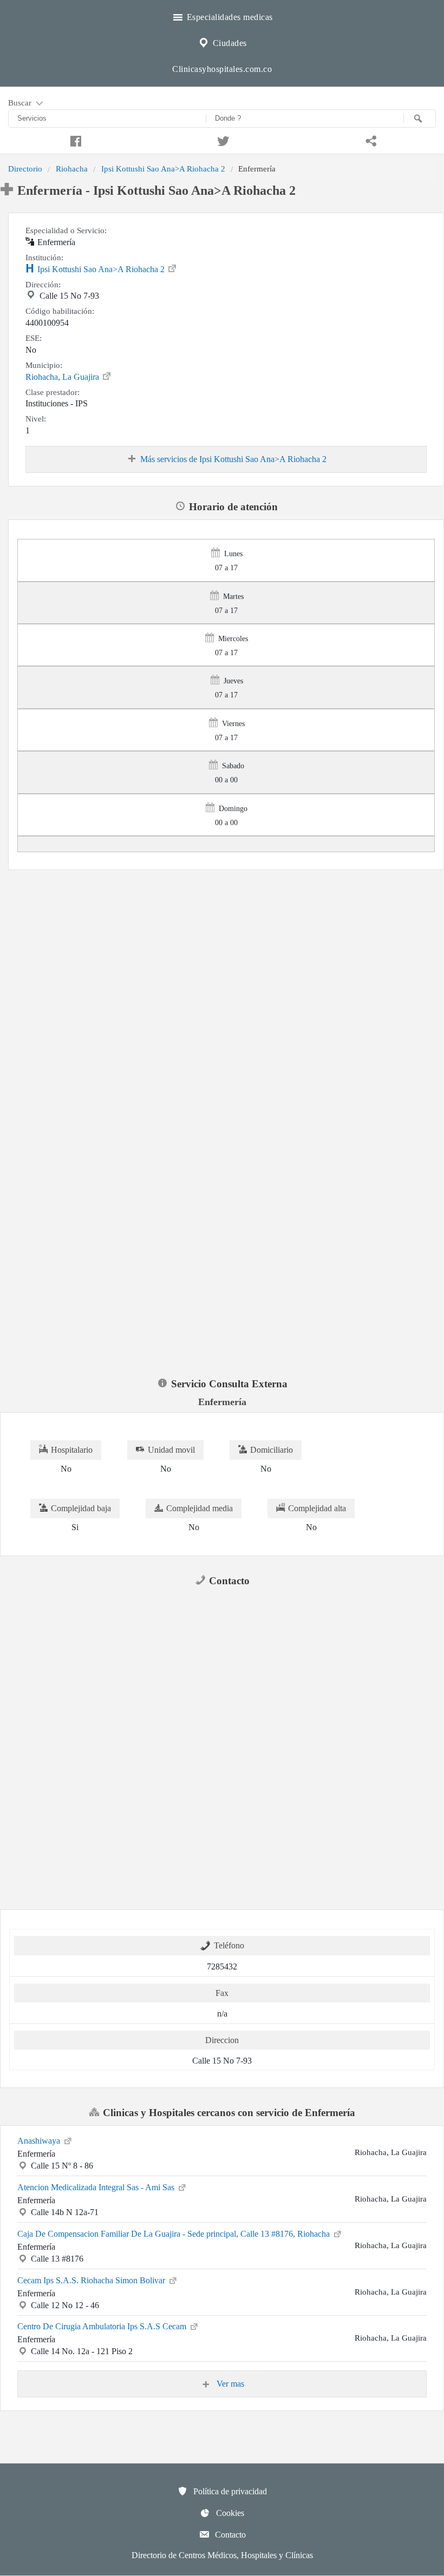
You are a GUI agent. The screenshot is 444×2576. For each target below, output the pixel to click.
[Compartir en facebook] (74, 140)
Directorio (25, 169)
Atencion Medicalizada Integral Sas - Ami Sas (97, 2187)
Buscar (21, 103)
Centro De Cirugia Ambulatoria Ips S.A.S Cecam (103, 2326)
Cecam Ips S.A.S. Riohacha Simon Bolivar (92, 2280)
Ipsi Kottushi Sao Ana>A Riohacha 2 (163, 169)
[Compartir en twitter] (222, 140)
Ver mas (229, 2384)
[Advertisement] (222, 950)
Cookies (229, 2513)
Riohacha (72, 169)
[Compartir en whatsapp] (370, 140)
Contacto (229, 2535)
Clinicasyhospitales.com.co (222, 69)
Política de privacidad (229, 2491)
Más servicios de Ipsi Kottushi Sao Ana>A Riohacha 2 (233, 459)
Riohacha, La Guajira (63, 377)
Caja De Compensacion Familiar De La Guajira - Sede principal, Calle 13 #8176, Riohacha (175, 2234)
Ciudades (228, 43)
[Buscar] (420, 118)
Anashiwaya (40, 2141)
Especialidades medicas (228, 17)
